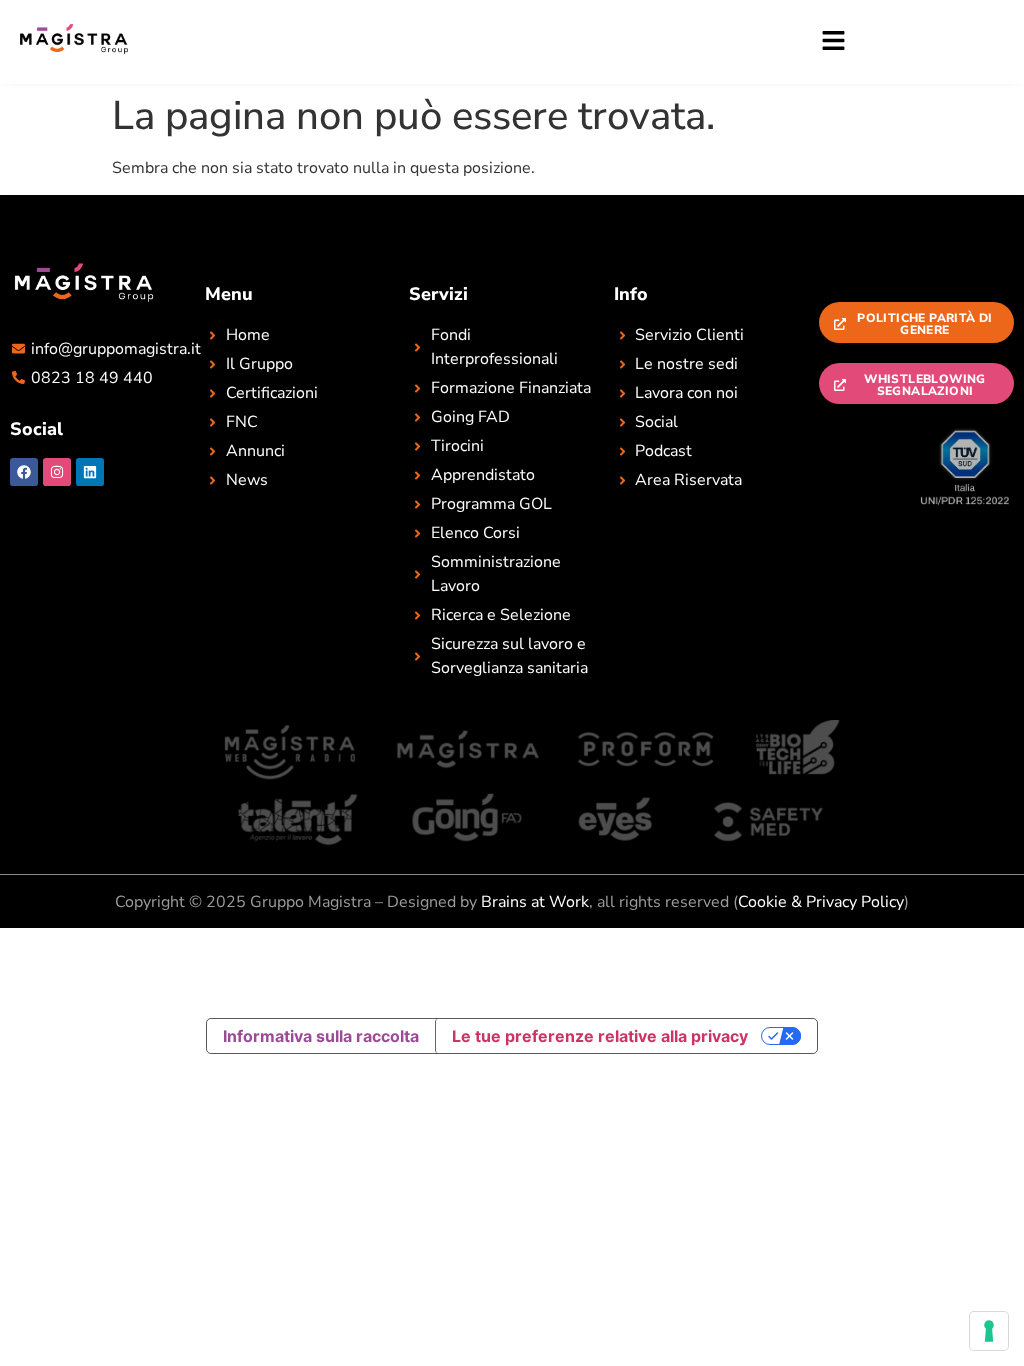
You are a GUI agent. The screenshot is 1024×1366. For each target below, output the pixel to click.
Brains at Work (535, 902)
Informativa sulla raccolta (321, 1036)
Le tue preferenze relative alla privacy (600, 1036)
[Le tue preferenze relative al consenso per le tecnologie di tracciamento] (989, 1331)
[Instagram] (57, 472)
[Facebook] (24, 472)
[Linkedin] (90, 472)
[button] (507, 42)
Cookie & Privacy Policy (821, 902)
